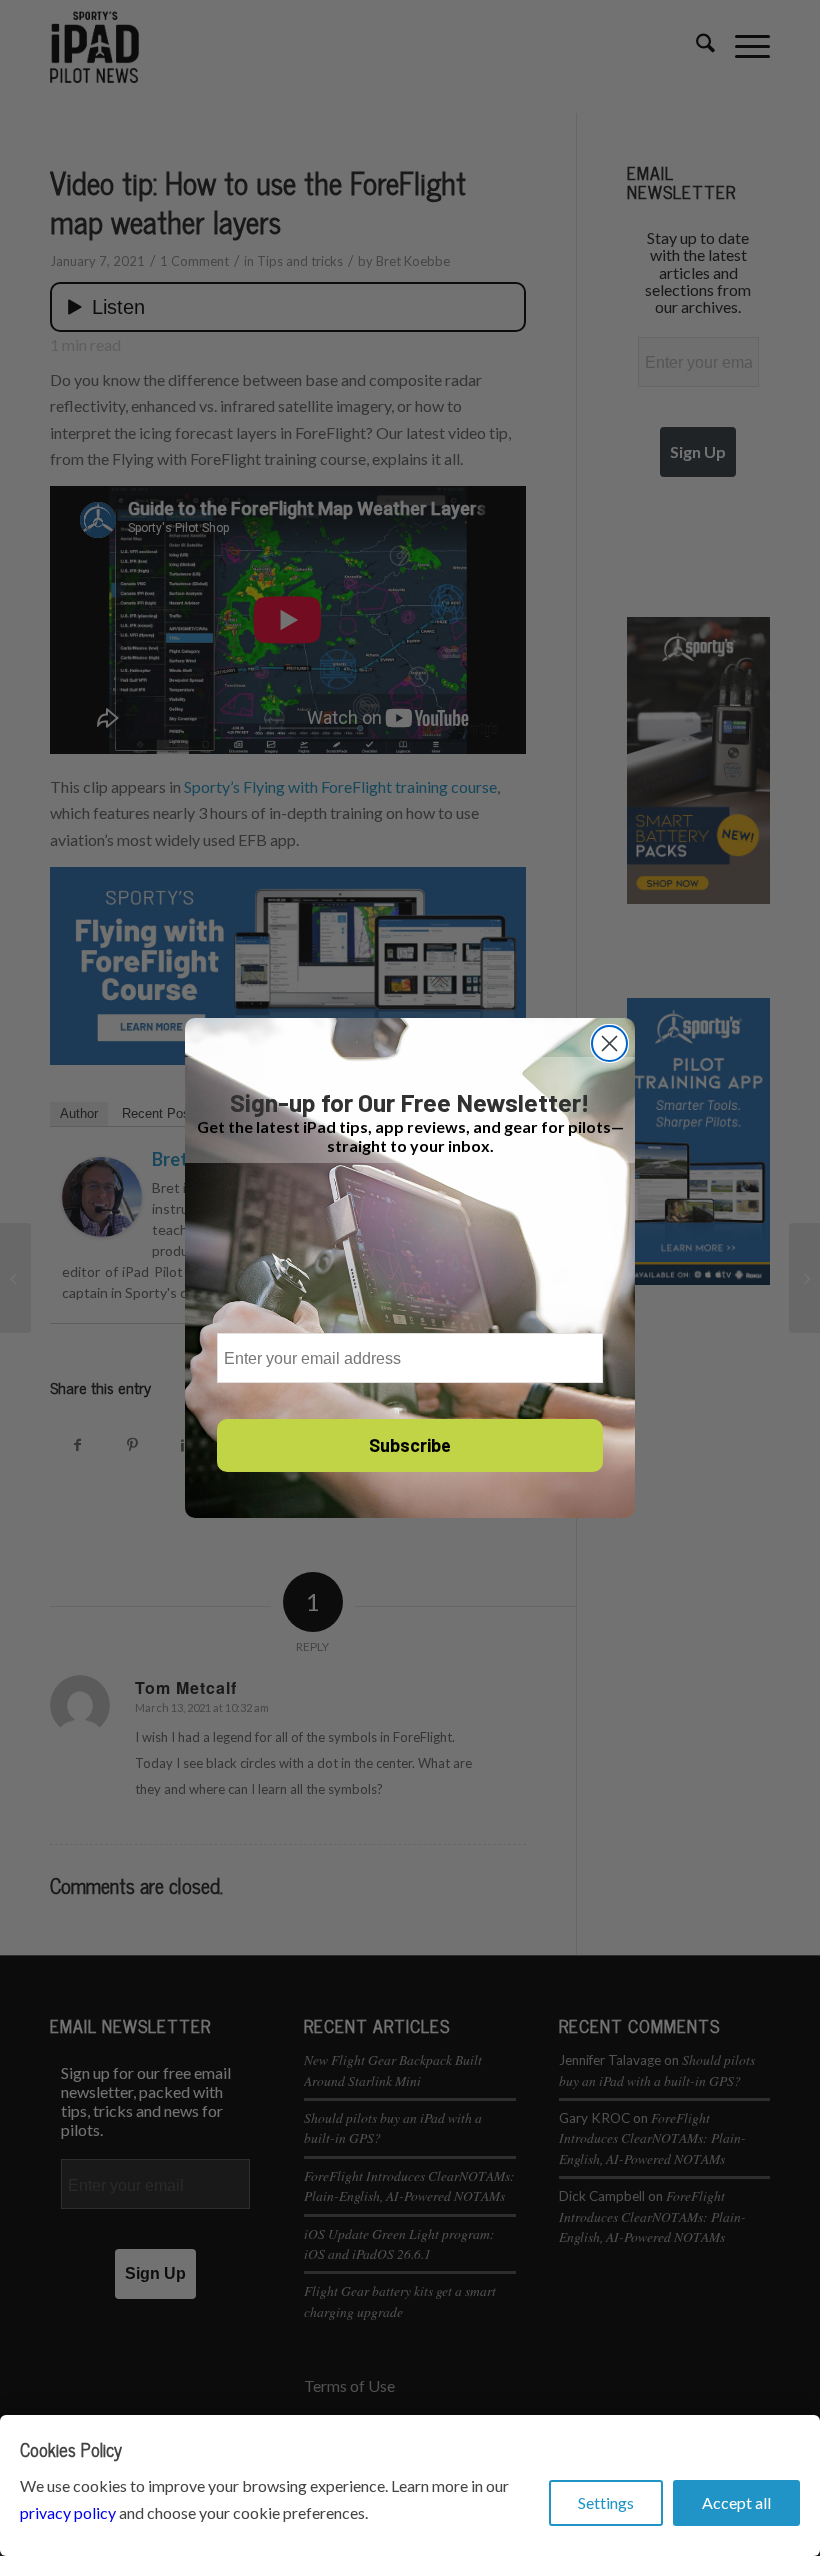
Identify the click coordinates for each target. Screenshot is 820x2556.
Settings (606, 2502)
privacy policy (68, 2512)
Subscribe (410, 1445)
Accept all (736, 2502)
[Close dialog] (609, 1043)
